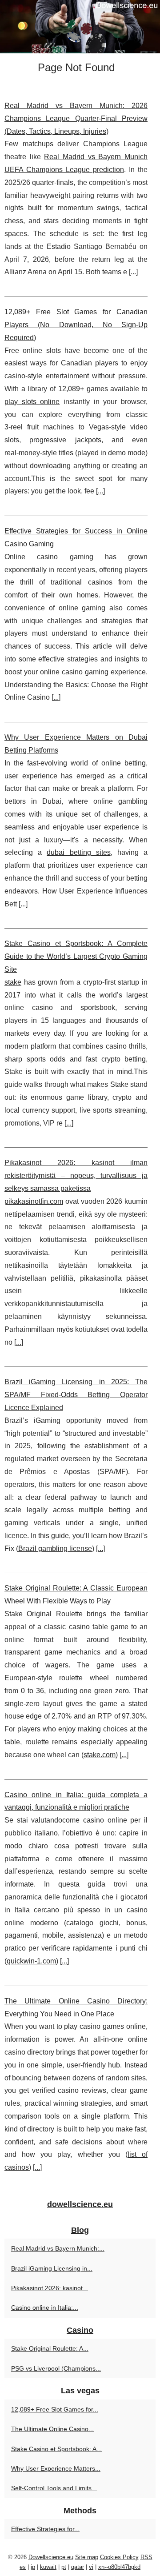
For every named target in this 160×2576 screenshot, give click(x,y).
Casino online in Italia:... (45, 2308)
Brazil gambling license (55, 1548)
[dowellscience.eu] (80, 27)
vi (91, 2567)
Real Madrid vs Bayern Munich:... (58, 2248)
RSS (146, 2557)
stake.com (100, 1755)
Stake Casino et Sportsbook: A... (56, 2449)
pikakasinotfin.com (34, 1201)
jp (33, 2567)
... (133, 272)
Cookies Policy (119, 2557)
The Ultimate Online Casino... (52, 2429)
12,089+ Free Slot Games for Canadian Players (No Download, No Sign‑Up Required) (76, 325)
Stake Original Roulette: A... (50, 2348)
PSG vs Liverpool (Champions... (56, 2368)
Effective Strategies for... (45, 2529)
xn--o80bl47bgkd (119, 2567)
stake (13, 982)
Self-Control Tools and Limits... (54, 2488)
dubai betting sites (78, 852)
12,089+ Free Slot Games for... (55, 2409)
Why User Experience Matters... (56, 2468)
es (23, 2567)
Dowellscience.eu (51, 2557)
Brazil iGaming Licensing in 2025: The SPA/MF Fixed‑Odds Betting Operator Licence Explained (76, 1395)
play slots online (32, 402)
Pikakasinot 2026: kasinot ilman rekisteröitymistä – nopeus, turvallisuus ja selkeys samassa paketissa (76, 1176)
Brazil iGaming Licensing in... (52, 2268)
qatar (78, 2567)
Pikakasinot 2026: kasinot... (50, 2288)
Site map (87, 2557)
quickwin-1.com (31, 1961)
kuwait (48, 2567)
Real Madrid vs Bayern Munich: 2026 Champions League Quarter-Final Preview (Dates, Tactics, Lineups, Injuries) (76, 118)
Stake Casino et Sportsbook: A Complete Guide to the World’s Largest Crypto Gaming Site (76, 956)
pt (64, 2567)
